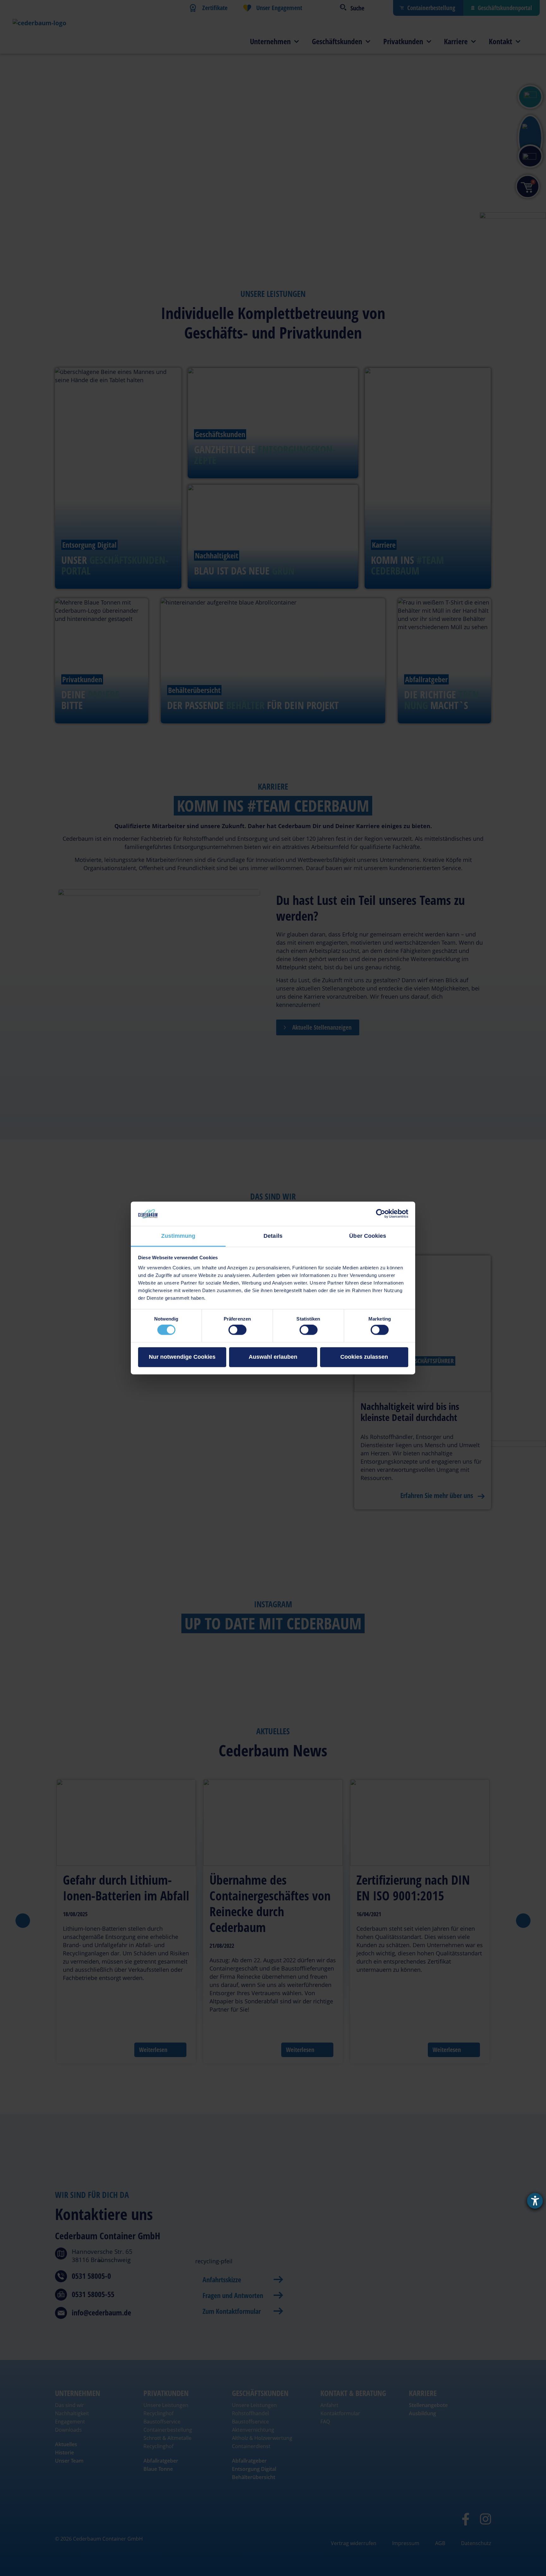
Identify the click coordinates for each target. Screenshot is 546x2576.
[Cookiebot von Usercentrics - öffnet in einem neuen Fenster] (381, 1214)
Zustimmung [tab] (178, 1236)
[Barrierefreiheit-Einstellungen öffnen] (535, 2201)
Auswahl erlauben (273, 1357)
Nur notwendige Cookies (182, 1357)
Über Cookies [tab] (368, 1236)
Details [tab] (273, 1236)
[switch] (237, 1330)
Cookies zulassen (364, 1357)
